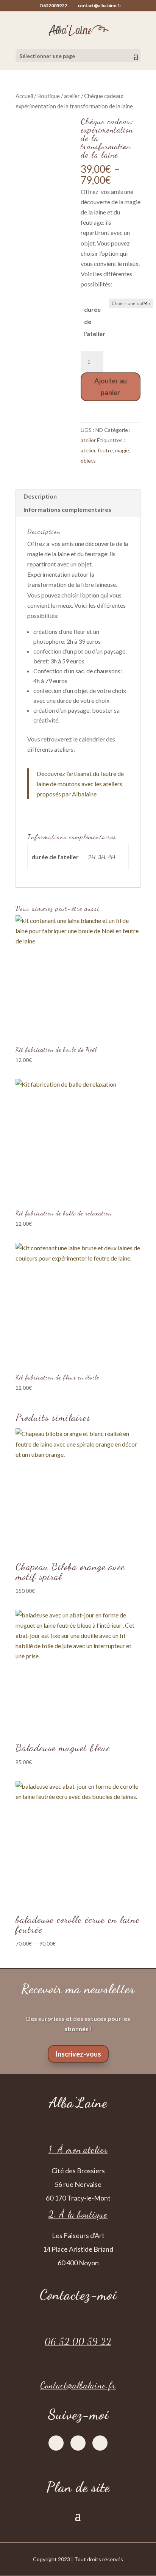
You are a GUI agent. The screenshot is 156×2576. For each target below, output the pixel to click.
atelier (72, 96)
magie (122, 450)
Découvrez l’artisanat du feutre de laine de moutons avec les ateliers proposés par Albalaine (80, 784)
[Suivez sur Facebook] (56, 2443)
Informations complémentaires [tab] (67, 509)
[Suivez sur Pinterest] (100, 2443)
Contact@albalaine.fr (78, 2385)
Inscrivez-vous (78, 2054)
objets (88, 461)
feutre (105, 450)
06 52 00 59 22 (78, 2342)
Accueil (24, 96)
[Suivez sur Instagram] (78, 2443)
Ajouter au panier (111, 387)
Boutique (48, 96)
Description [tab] (40, 496)
